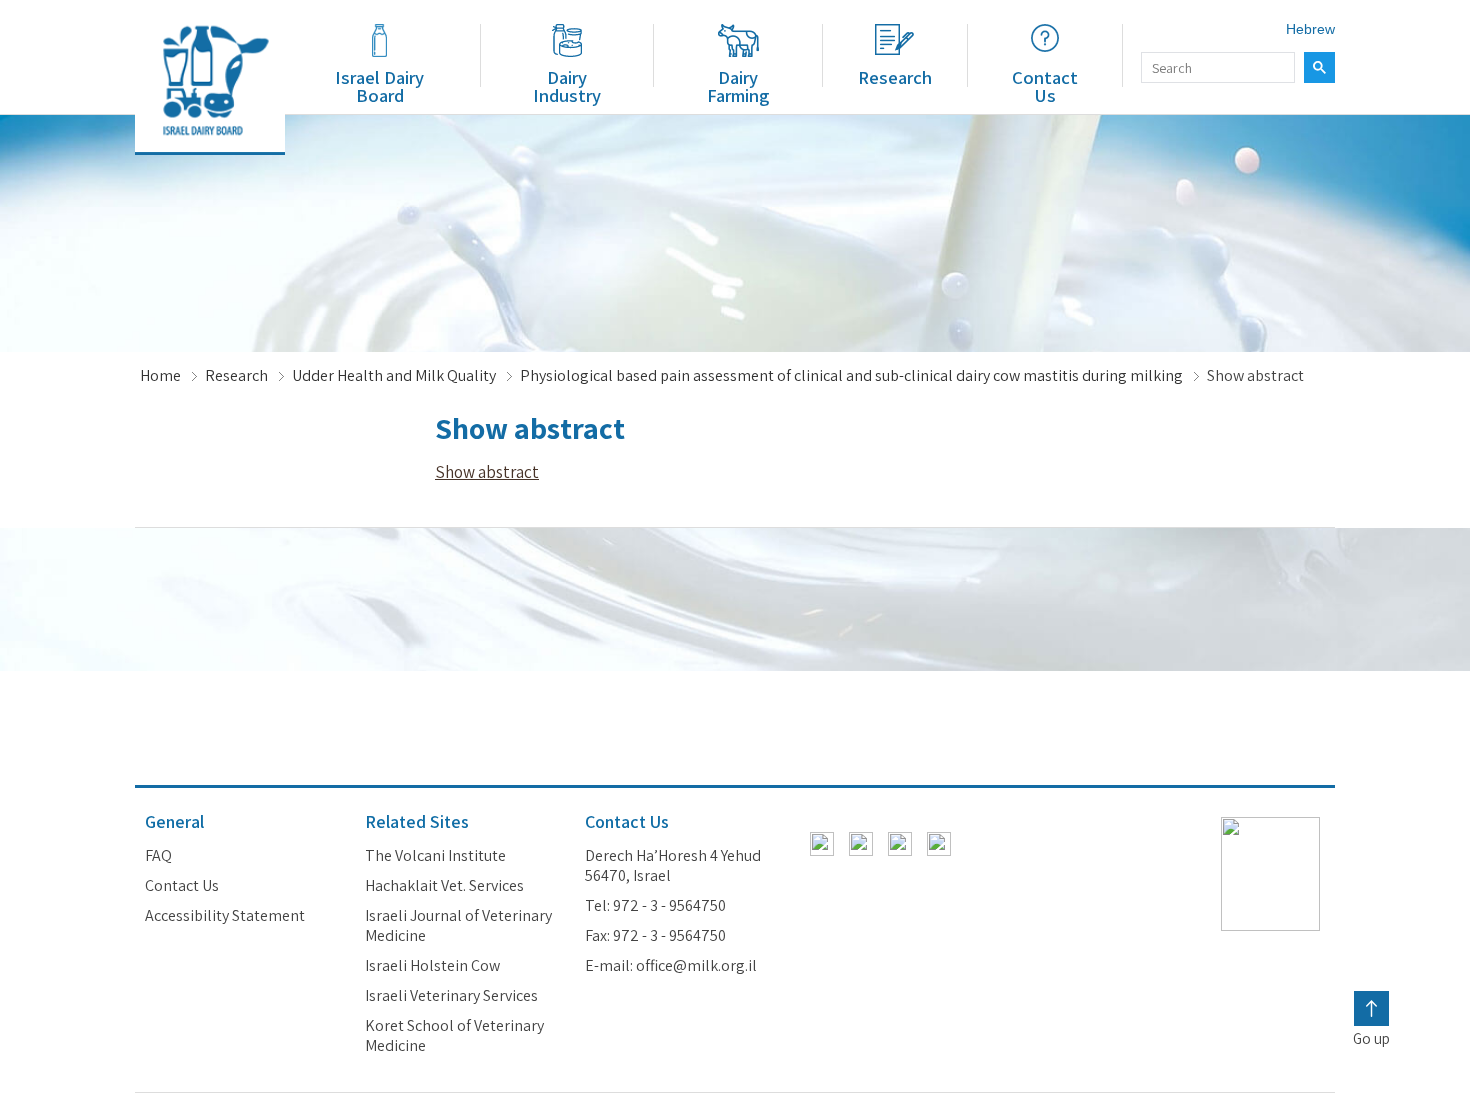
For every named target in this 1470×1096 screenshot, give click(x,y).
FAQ (158, 856)
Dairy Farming (738, 86)
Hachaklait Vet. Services (444, 886)
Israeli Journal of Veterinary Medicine (458, 926)
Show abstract (487, 472)
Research (895, 77)
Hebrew (1310, 29)
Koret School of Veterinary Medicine (454, 1036)
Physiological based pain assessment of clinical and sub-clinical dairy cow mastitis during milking (851, 376)
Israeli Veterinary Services (451, 996)
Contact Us (1045, 86)
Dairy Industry (567, 86)
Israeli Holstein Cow (432, 966)
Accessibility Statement (225, 916)
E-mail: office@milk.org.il (671, 966)
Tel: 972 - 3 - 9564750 (655, 906)
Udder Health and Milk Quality (394, 376)
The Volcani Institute (435, 856)
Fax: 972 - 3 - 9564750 (655, 936)
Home (160, 376)
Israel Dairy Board (379, 86)
